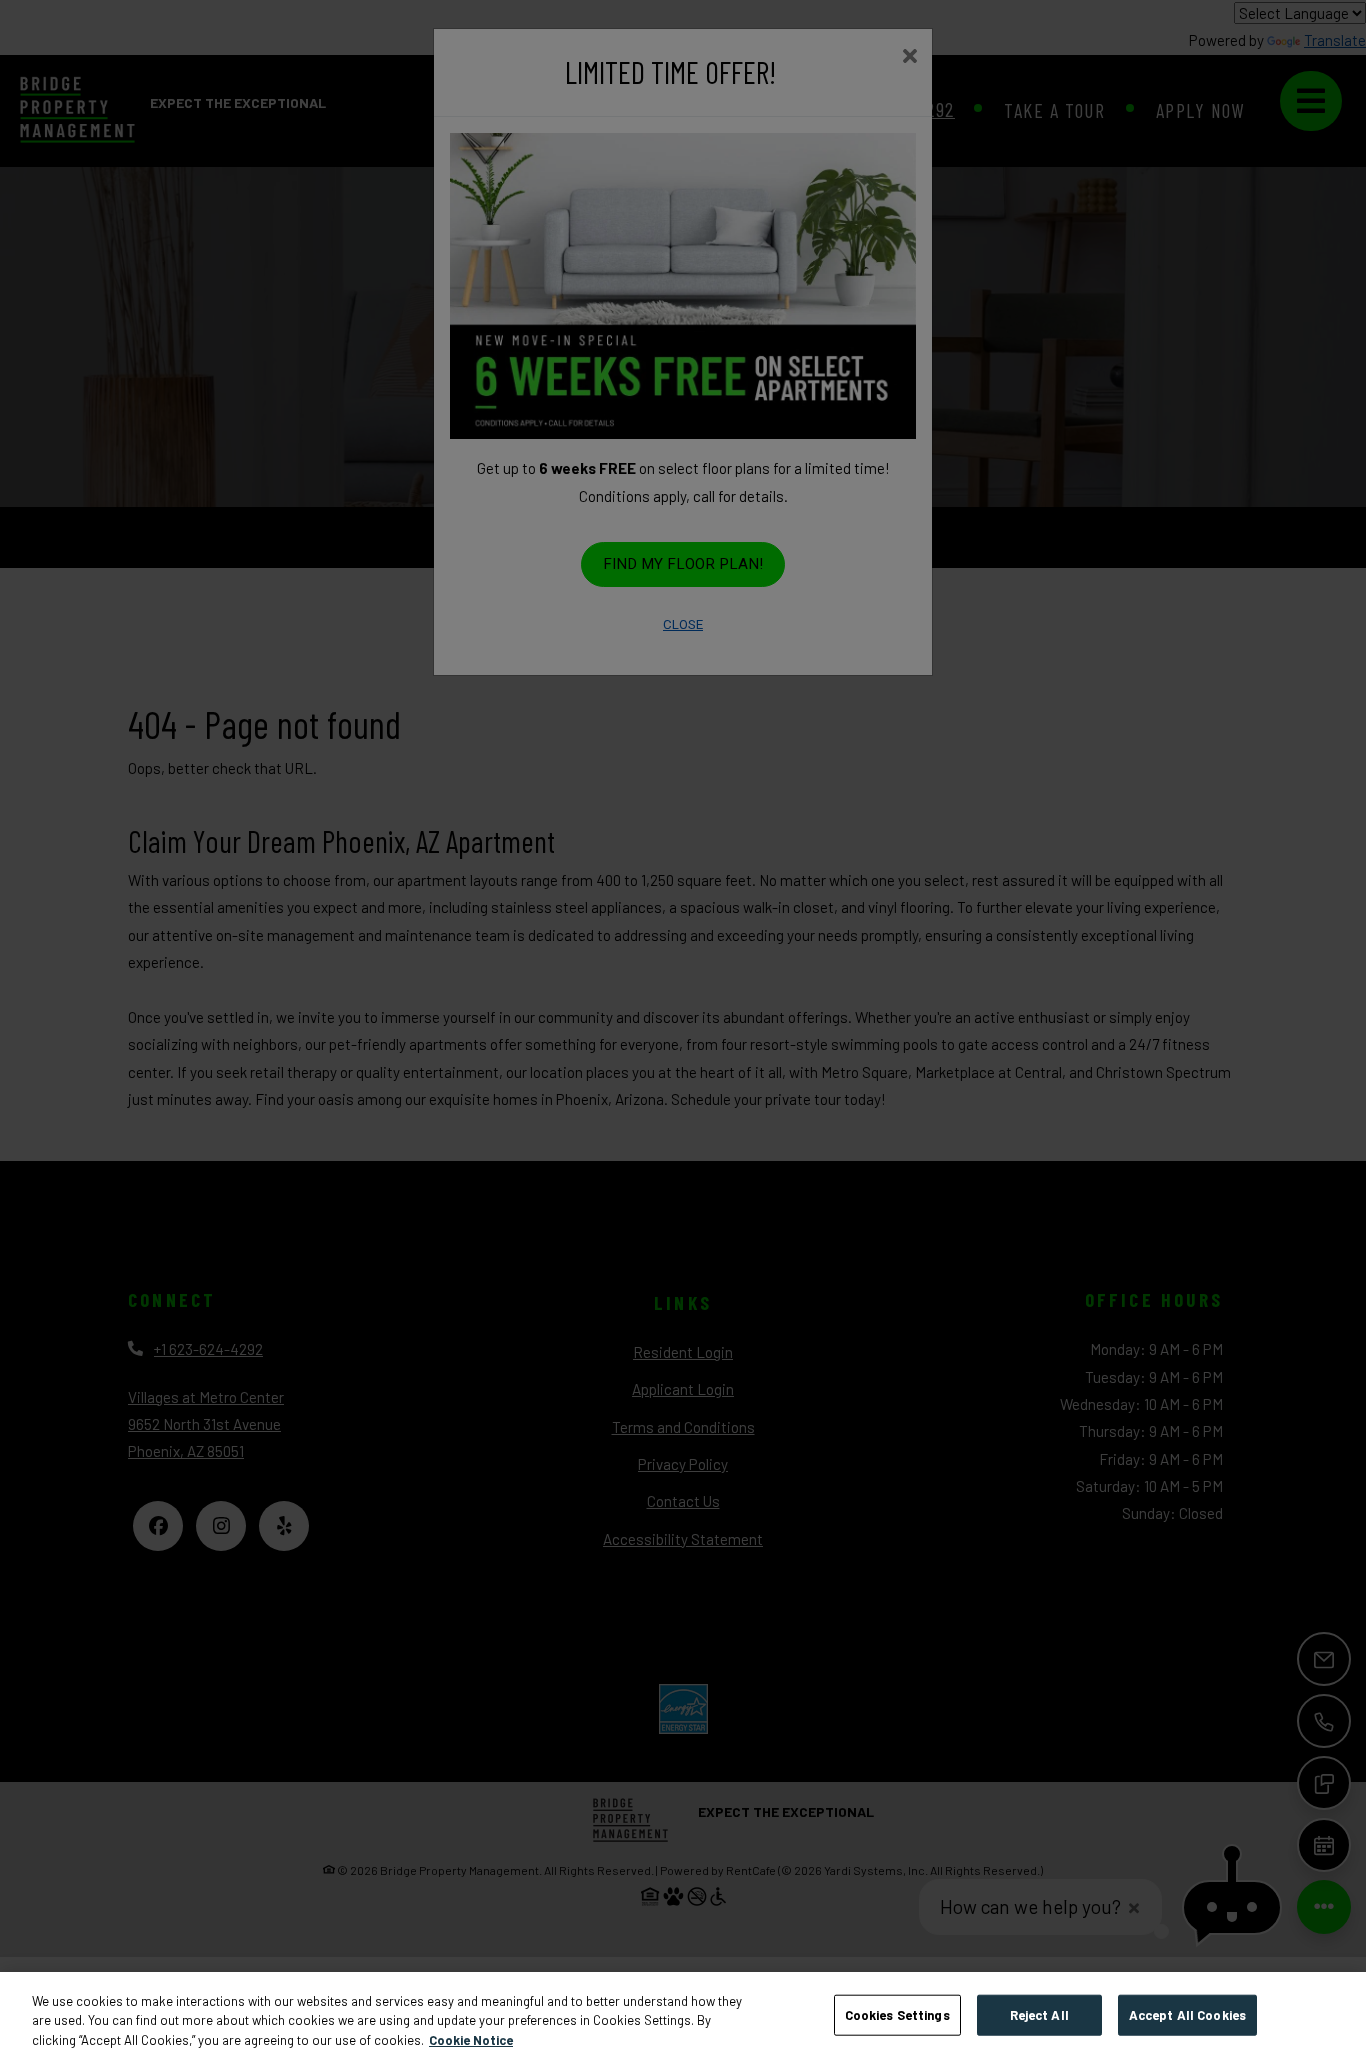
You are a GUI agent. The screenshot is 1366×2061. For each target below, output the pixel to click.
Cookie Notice (471, 2040)
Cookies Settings (897, 2014)
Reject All (1039, 2014)
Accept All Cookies (1187, 2014)
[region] (683, 2016)
